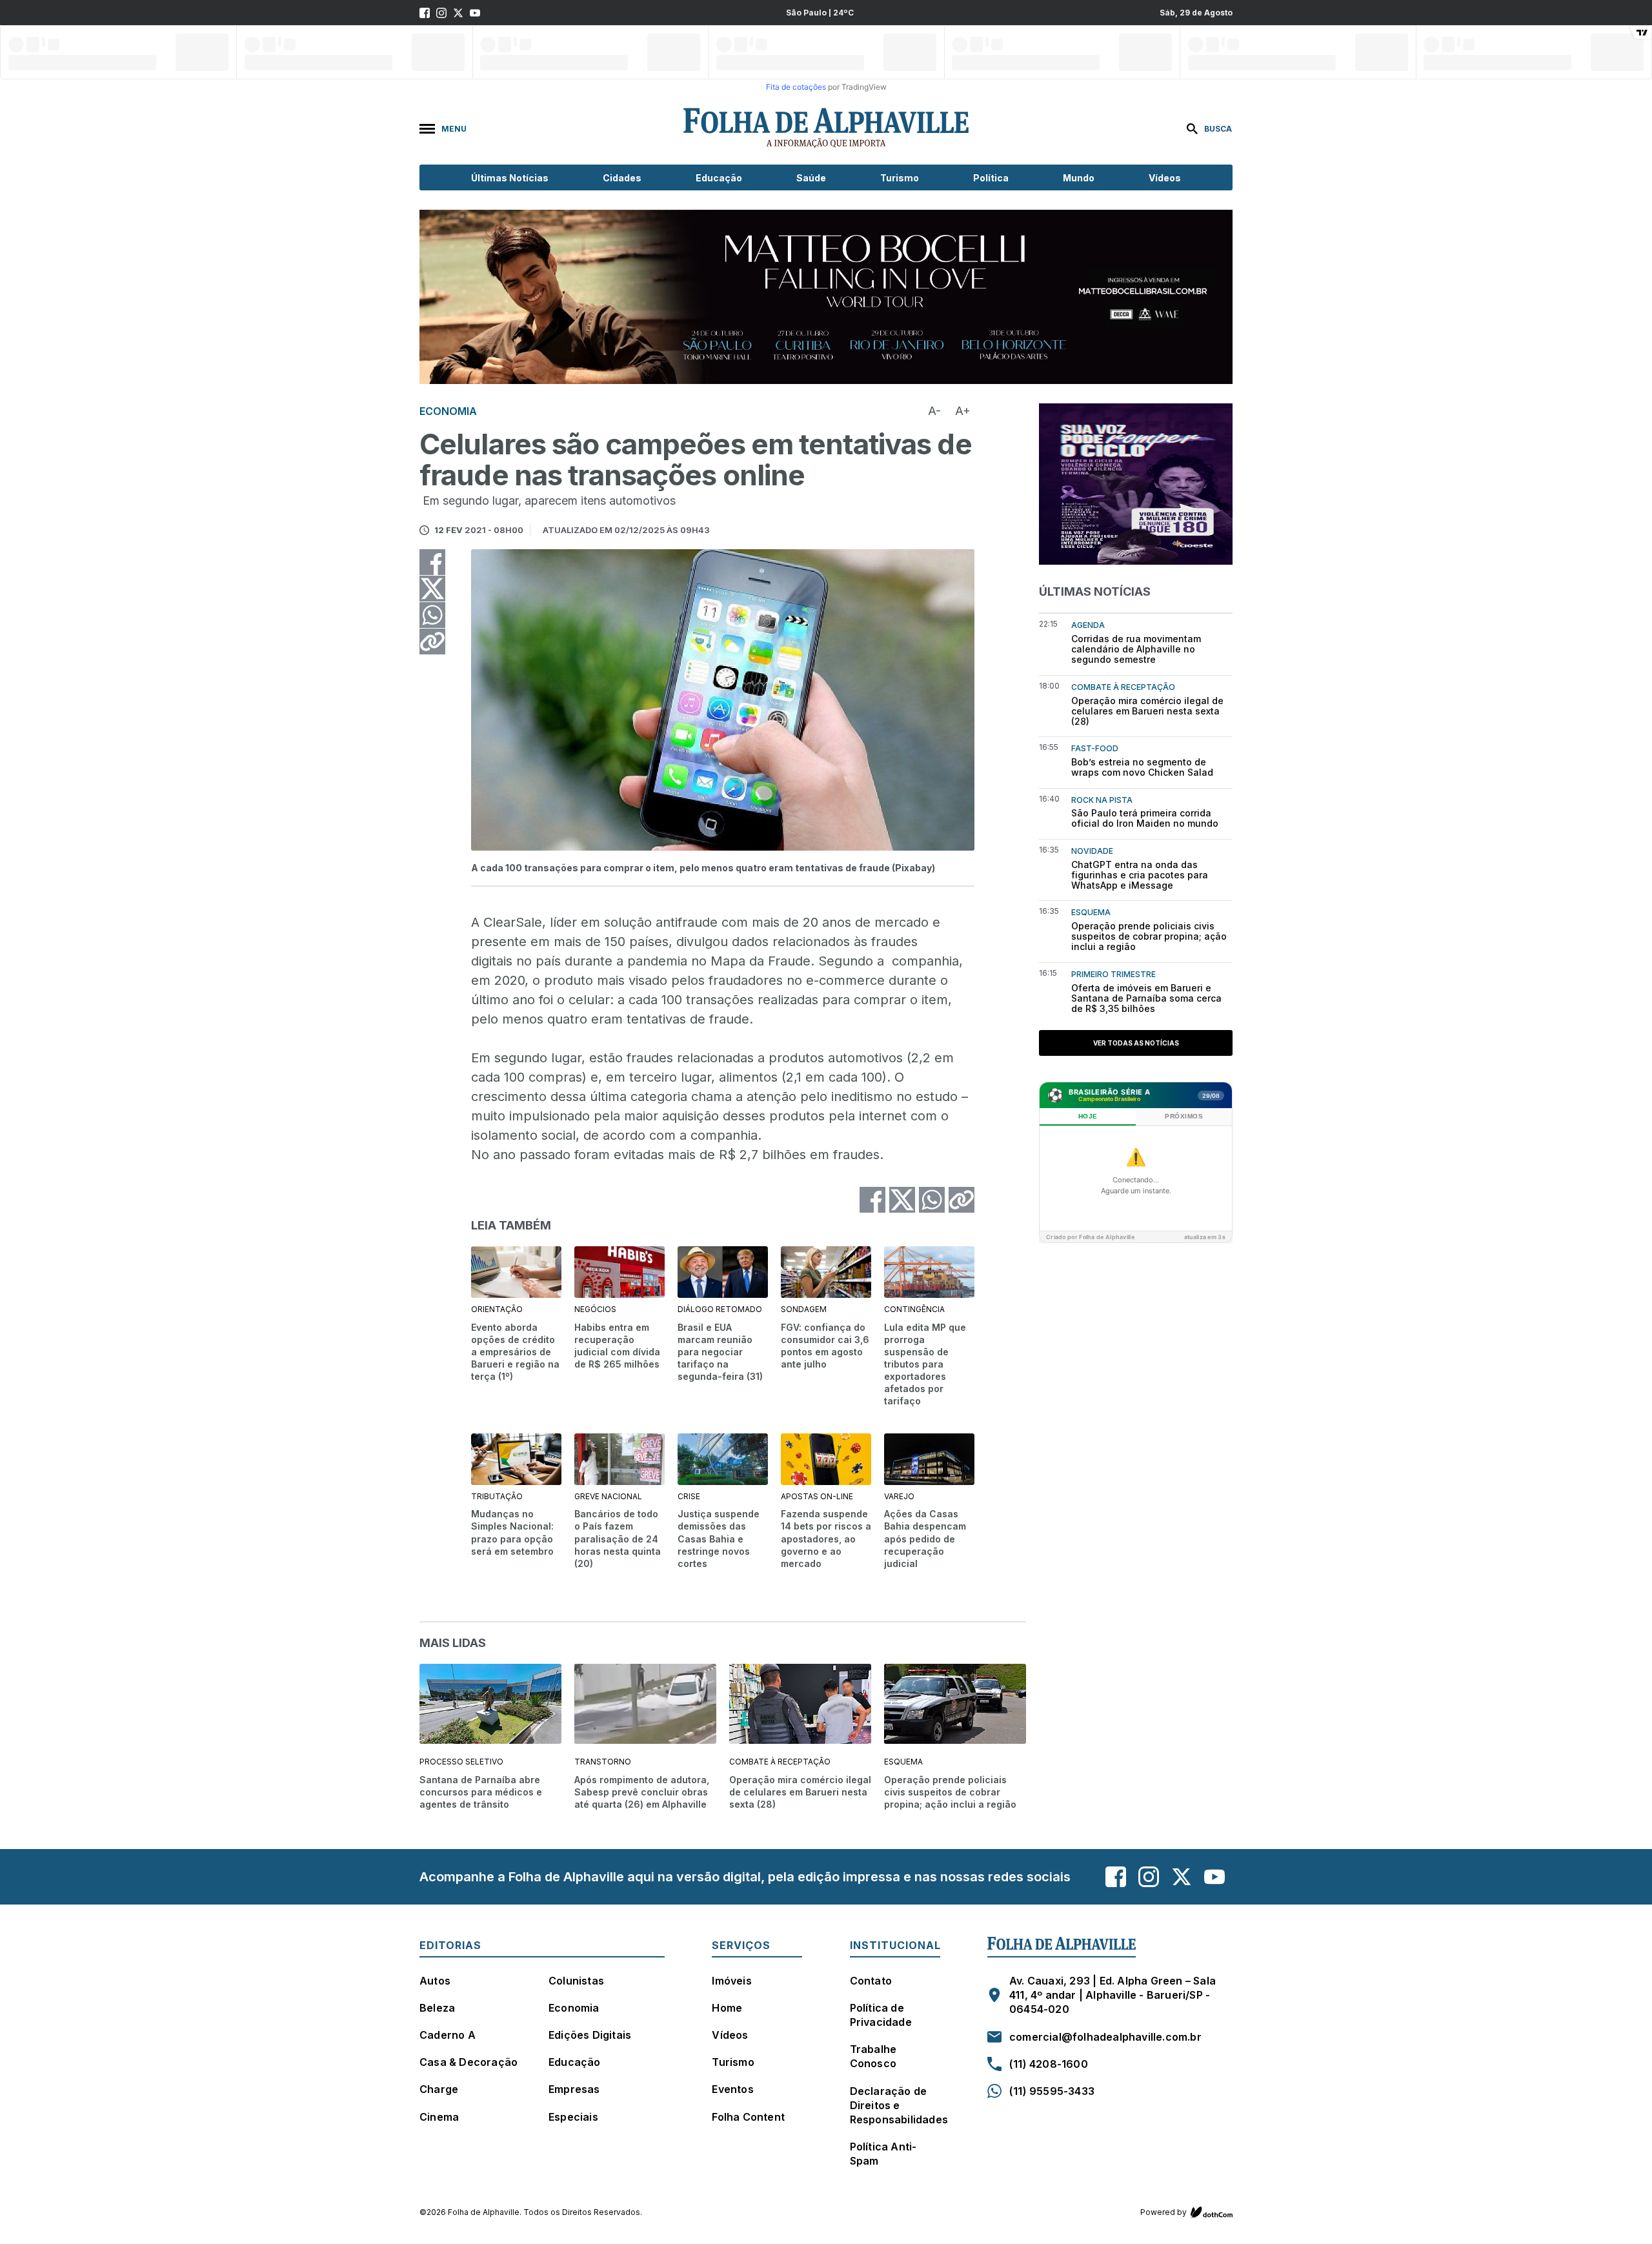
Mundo (1079, 178)
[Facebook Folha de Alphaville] (425, 13)
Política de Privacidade (881, 2015)
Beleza (437, 2008)
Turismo (900, 178)
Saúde (811, 178)
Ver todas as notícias (1136, 1043)
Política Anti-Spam (883, 2154)
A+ (963, 411)
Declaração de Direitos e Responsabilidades (899, 2105)
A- (934, 411)
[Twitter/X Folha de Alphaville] (458, 13)
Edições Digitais (590, 2035)
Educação (719, 178)
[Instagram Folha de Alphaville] (441, 13)
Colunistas (576, 1981)
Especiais (573, 2117)
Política (991, 178)
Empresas (574, 2089)
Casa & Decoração (468, 2062)
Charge (439, 2089)
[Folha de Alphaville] (826, 128)
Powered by (1163, 2212)
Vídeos (1165, 178)
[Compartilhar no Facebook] (432, 562)
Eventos (732, 2089)
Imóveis (731, 1981)
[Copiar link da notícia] (432, 642)
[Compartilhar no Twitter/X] (432, 589)
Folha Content (748, 2117)
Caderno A (448, 2035)
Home (727, 2008)
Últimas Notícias (510, 178)
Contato (871, 1981)
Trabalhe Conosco (873, 2056)
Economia (574, 2008)
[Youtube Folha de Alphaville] (475, 13)
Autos (435, 1981)
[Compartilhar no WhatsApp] (432, 615)
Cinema (439, 2117)
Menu (454, 129)
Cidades (622, 178)
